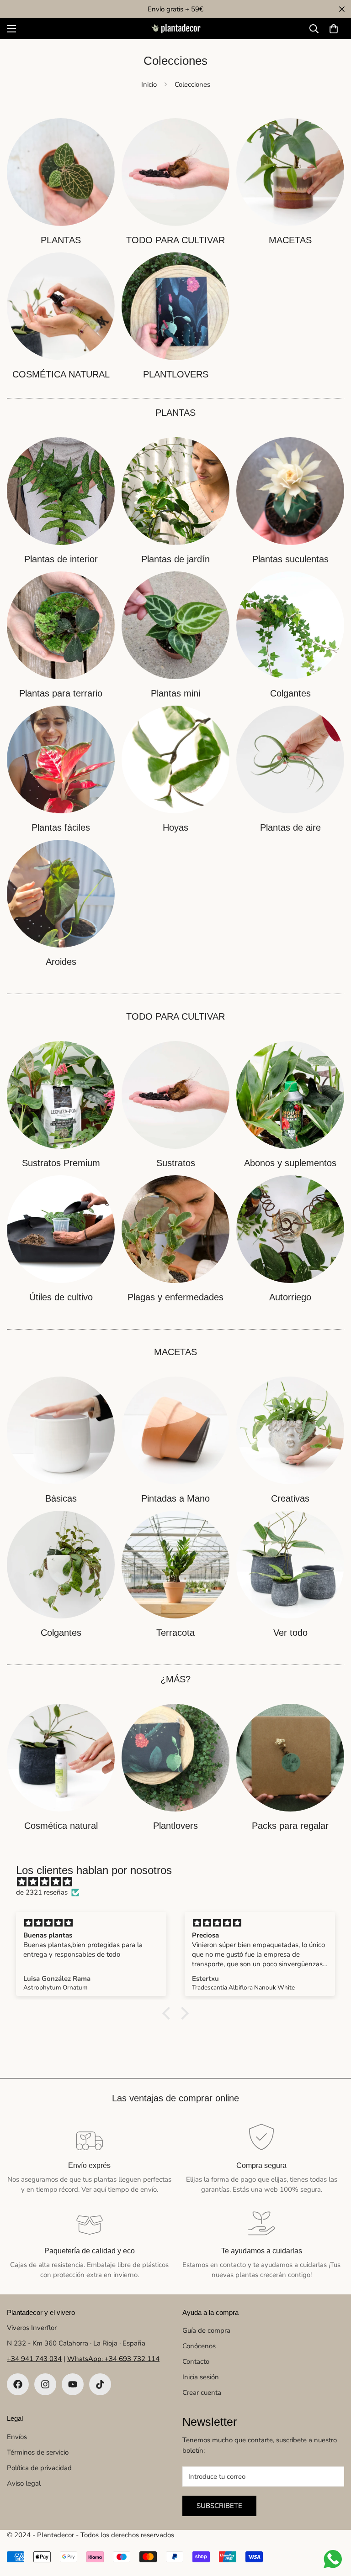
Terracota (175, 1633)
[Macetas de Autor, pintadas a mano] (175, 1430)
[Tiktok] (100, 2384)
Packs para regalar (290, 1826)
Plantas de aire (290, 827)
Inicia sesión (201, 2377)
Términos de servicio (38, 2452)
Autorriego (290, 1297)
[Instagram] (45, 2384)
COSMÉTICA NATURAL (61, 374)
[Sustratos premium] (61, 1095)
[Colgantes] (290, 625)
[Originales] (290, 1430)
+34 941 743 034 (34, 2359)
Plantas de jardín (175, 559)
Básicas (61, 1498)
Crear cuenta (202, 2393)
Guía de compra (206, 2330)
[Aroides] (61, 894)
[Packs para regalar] (290, 1758)
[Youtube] (73, 2384)
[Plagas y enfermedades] (175, 1229)
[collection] (61, 172)
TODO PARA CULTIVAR (175, 240)
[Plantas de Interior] (61, 491)
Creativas (290, 1498)
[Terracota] (175, 1565)
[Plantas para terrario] (61, 625)
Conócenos (199, 2346)
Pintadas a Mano (175, 1498)
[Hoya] (175, 759)
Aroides (61, 962)
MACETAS (290, 240)
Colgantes (290, 693)
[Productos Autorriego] (290, 1229)
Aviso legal (24, 2483)
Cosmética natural (61, 1826)
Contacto (196, 2361)
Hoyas (175, 827)
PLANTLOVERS (176, 374)
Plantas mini (175, 693)
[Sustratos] (175, 1095)
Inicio (149, 84)
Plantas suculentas (290, 559)
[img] (180, 1882)
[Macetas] (290, 172)
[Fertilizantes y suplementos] (290, 1095)
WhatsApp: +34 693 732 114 (113, 2359)
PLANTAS (61, 240)
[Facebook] (18, 2384)
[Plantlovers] (175, 306)
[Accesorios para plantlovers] (175, 1758)
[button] (334, 29)
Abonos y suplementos (290, 1163)
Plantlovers (175, 1826)
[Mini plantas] (175, 625)
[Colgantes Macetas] (61, 1565)
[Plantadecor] (175, 29)
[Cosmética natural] (61, 306)
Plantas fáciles (61, 827)
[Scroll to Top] (333, 2526)
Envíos (17, 2437)
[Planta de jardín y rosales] (175, 491)
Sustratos (176, 1163)
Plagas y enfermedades (175, 1297)
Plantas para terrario (61, 693)
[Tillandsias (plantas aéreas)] (290, 759)
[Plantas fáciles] (61, 759)
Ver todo (290, 1633)
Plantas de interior (61, 559)
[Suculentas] (290, 491)
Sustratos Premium (61, 1163)
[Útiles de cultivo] (61, 1229)
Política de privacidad (39, 2468)
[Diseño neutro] (61, 1430)
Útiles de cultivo (61, 1297)
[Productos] (175, 172)
